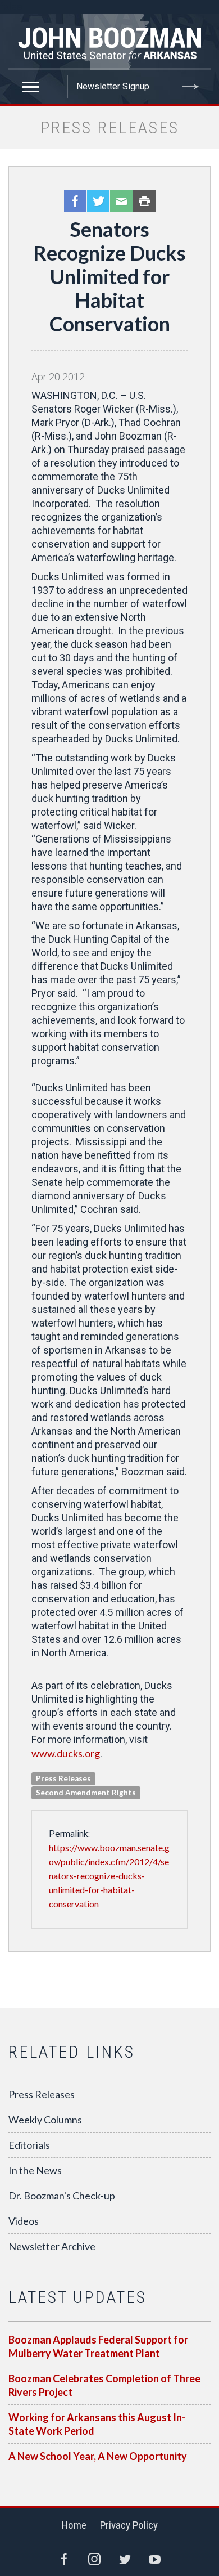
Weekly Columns (45, 2120)
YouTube (155, 2559)
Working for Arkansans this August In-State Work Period (97, 2424)
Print (144, 201)
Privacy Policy (129, 2525)
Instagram (94, 2559)
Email (121, 201)
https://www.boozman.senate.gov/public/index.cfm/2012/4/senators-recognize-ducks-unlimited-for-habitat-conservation (109, 1876)
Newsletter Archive (52, 2246)
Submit (191, 87)
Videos (24, 2221)
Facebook (75, 201)
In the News (35, 2170)
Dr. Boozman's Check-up (62, 2196)
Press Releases (42, 2094)
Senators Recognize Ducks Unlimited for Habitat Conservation (109, 276)
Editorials (29, 2145)
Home (74, 2525)
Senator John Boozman (109, 42)
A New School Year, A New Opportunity (98, 2456)
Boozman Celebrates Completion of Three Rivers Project (104, 2385)
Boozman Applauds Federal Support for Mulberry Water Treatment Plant (98, 2346)
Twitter (98, 201)
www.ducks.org (66, 1753)
